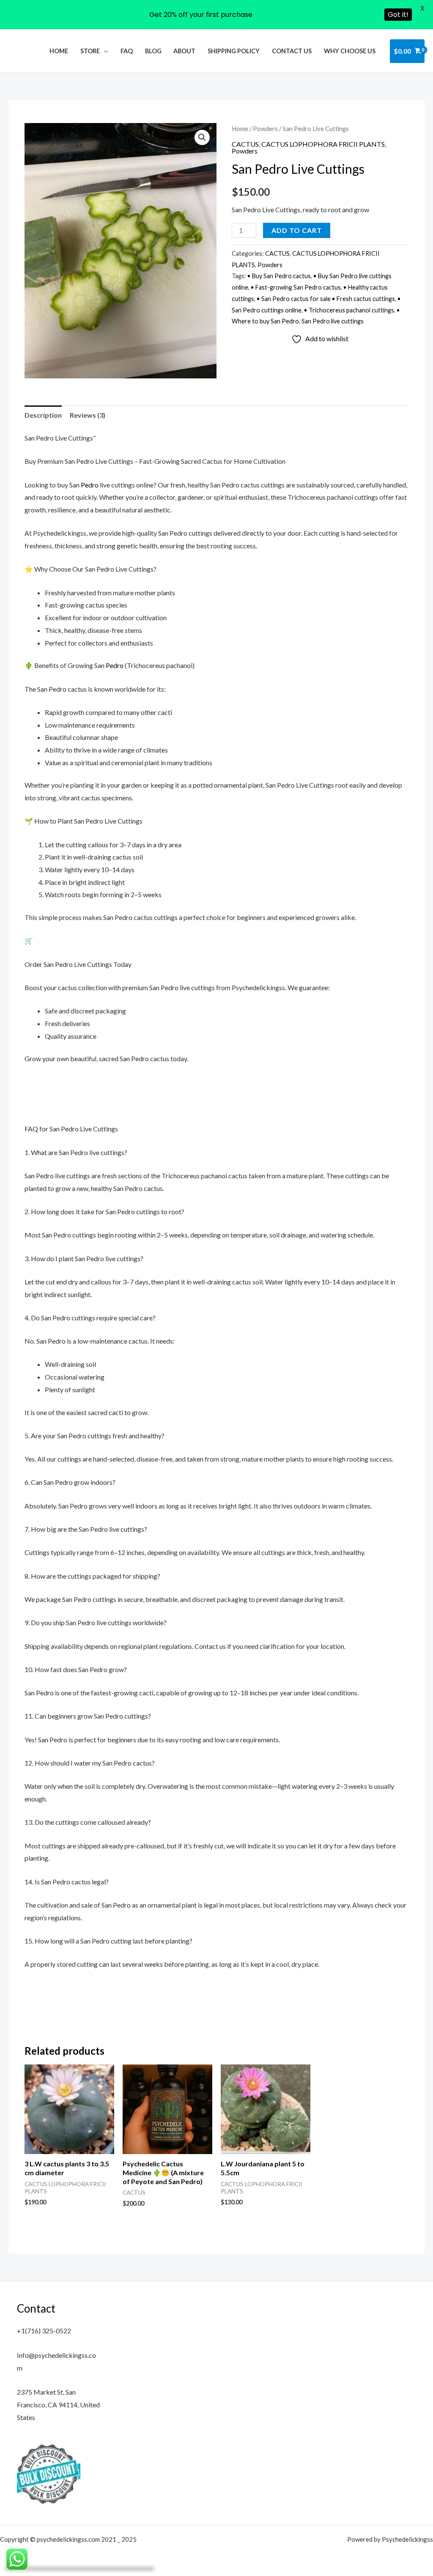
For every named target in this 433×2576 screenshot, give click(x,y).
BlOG (153, 51)
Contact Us (292, 51)
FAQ (127, 51)
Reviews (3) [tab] (88, 415)
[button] (202, 137)
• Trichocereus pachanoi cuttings (349, 310)
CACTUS (245, 144)
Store (90, 51)
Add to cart (297, 230)
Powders (265, 129)
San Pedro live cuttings (333, 321)
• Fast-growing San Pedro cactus (296, 287)
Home (59, 51)
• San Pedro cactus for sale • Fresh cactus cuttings (326, 299)
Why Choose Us (350, 51)
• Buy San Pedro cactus (279, 276)
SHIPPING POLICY (234, 51)
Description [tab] (43, 415)
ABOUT (184, 51)
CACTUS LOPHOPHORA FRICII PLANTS (323, 144)
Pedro (90, 485)
